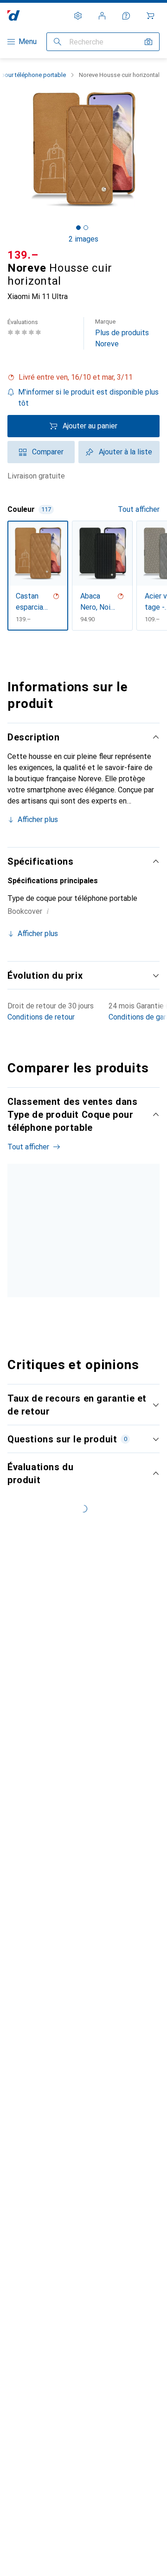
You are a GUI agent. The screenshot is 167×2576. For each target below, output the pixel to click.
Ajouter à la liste (125, 452)
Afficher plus (38, 819)
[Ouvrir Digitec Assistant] (126, 16)
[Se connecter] (102, 16)
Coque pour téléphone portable (30, 1282)
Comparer (48, 452)
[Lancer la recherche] (58, 42)
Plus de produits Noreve (122, 333)
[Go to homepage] (14, 16)
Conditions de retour (41, 1017)
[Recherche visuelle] (148, 42)
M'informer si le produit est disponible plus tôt (88, 398)
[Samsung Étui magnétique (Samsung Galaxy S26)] (100, 1254)
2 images (83, 239)
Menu (28, 41)
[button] (83, 377)
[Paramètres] (78, 16)
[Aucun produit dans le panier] (150, 16)
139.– (23, 255)
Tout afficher (139, 509)
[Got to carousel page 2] (86, 228)
